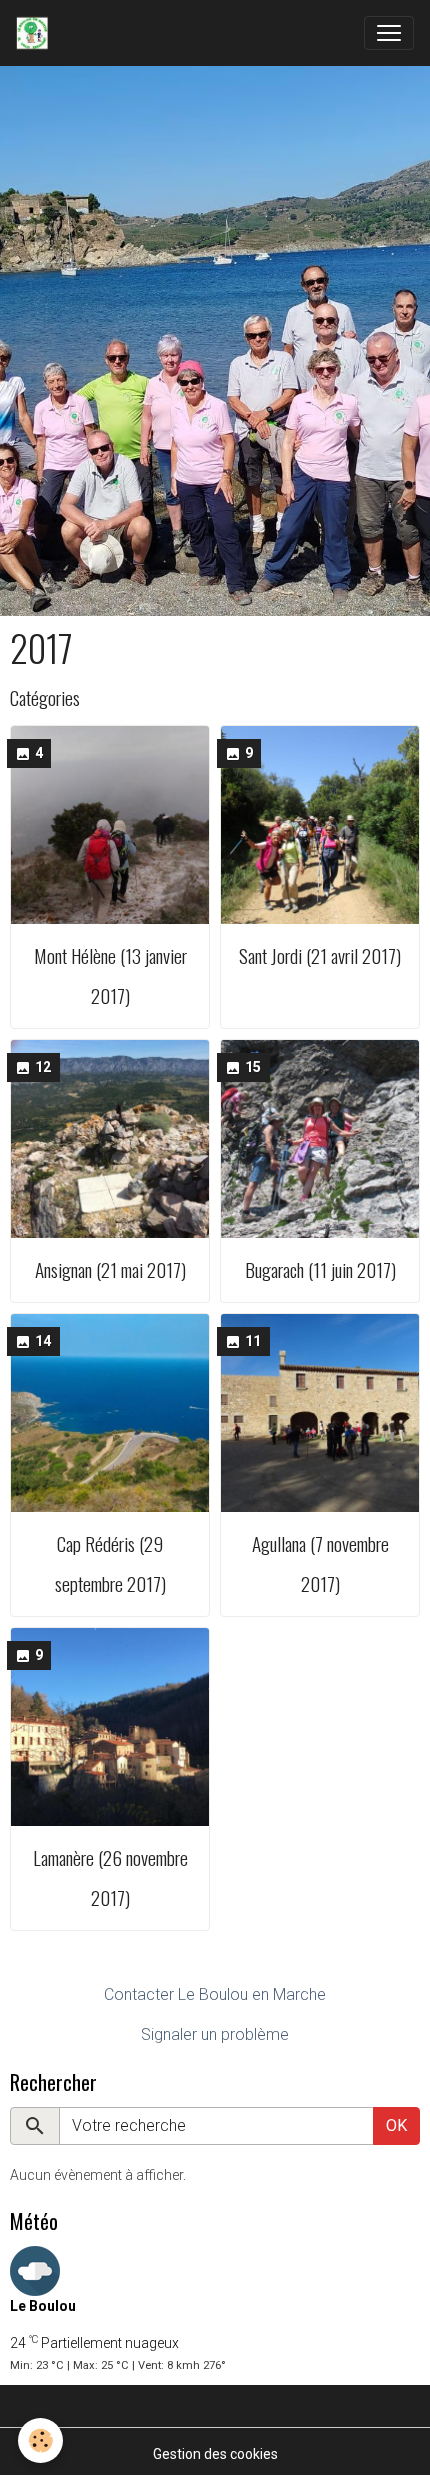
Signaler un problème (215, 2034)
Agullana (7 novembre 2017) (320, 1563)
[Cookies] (40, 2440)
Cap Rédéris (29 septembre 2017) (110, 1563)
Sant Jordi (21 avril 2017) (320, 955)
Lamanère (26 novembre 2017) (110, 1877)
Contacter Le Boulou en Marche (215, 1994)
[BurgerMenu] (389, 33)
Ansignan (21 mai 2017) (110, 1269)
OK (396, 2125)
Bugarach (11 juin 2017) (320, 1269)
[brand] (36, 33)
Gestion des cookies (215, 2454)
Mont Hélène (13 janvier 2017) (110, 975)
